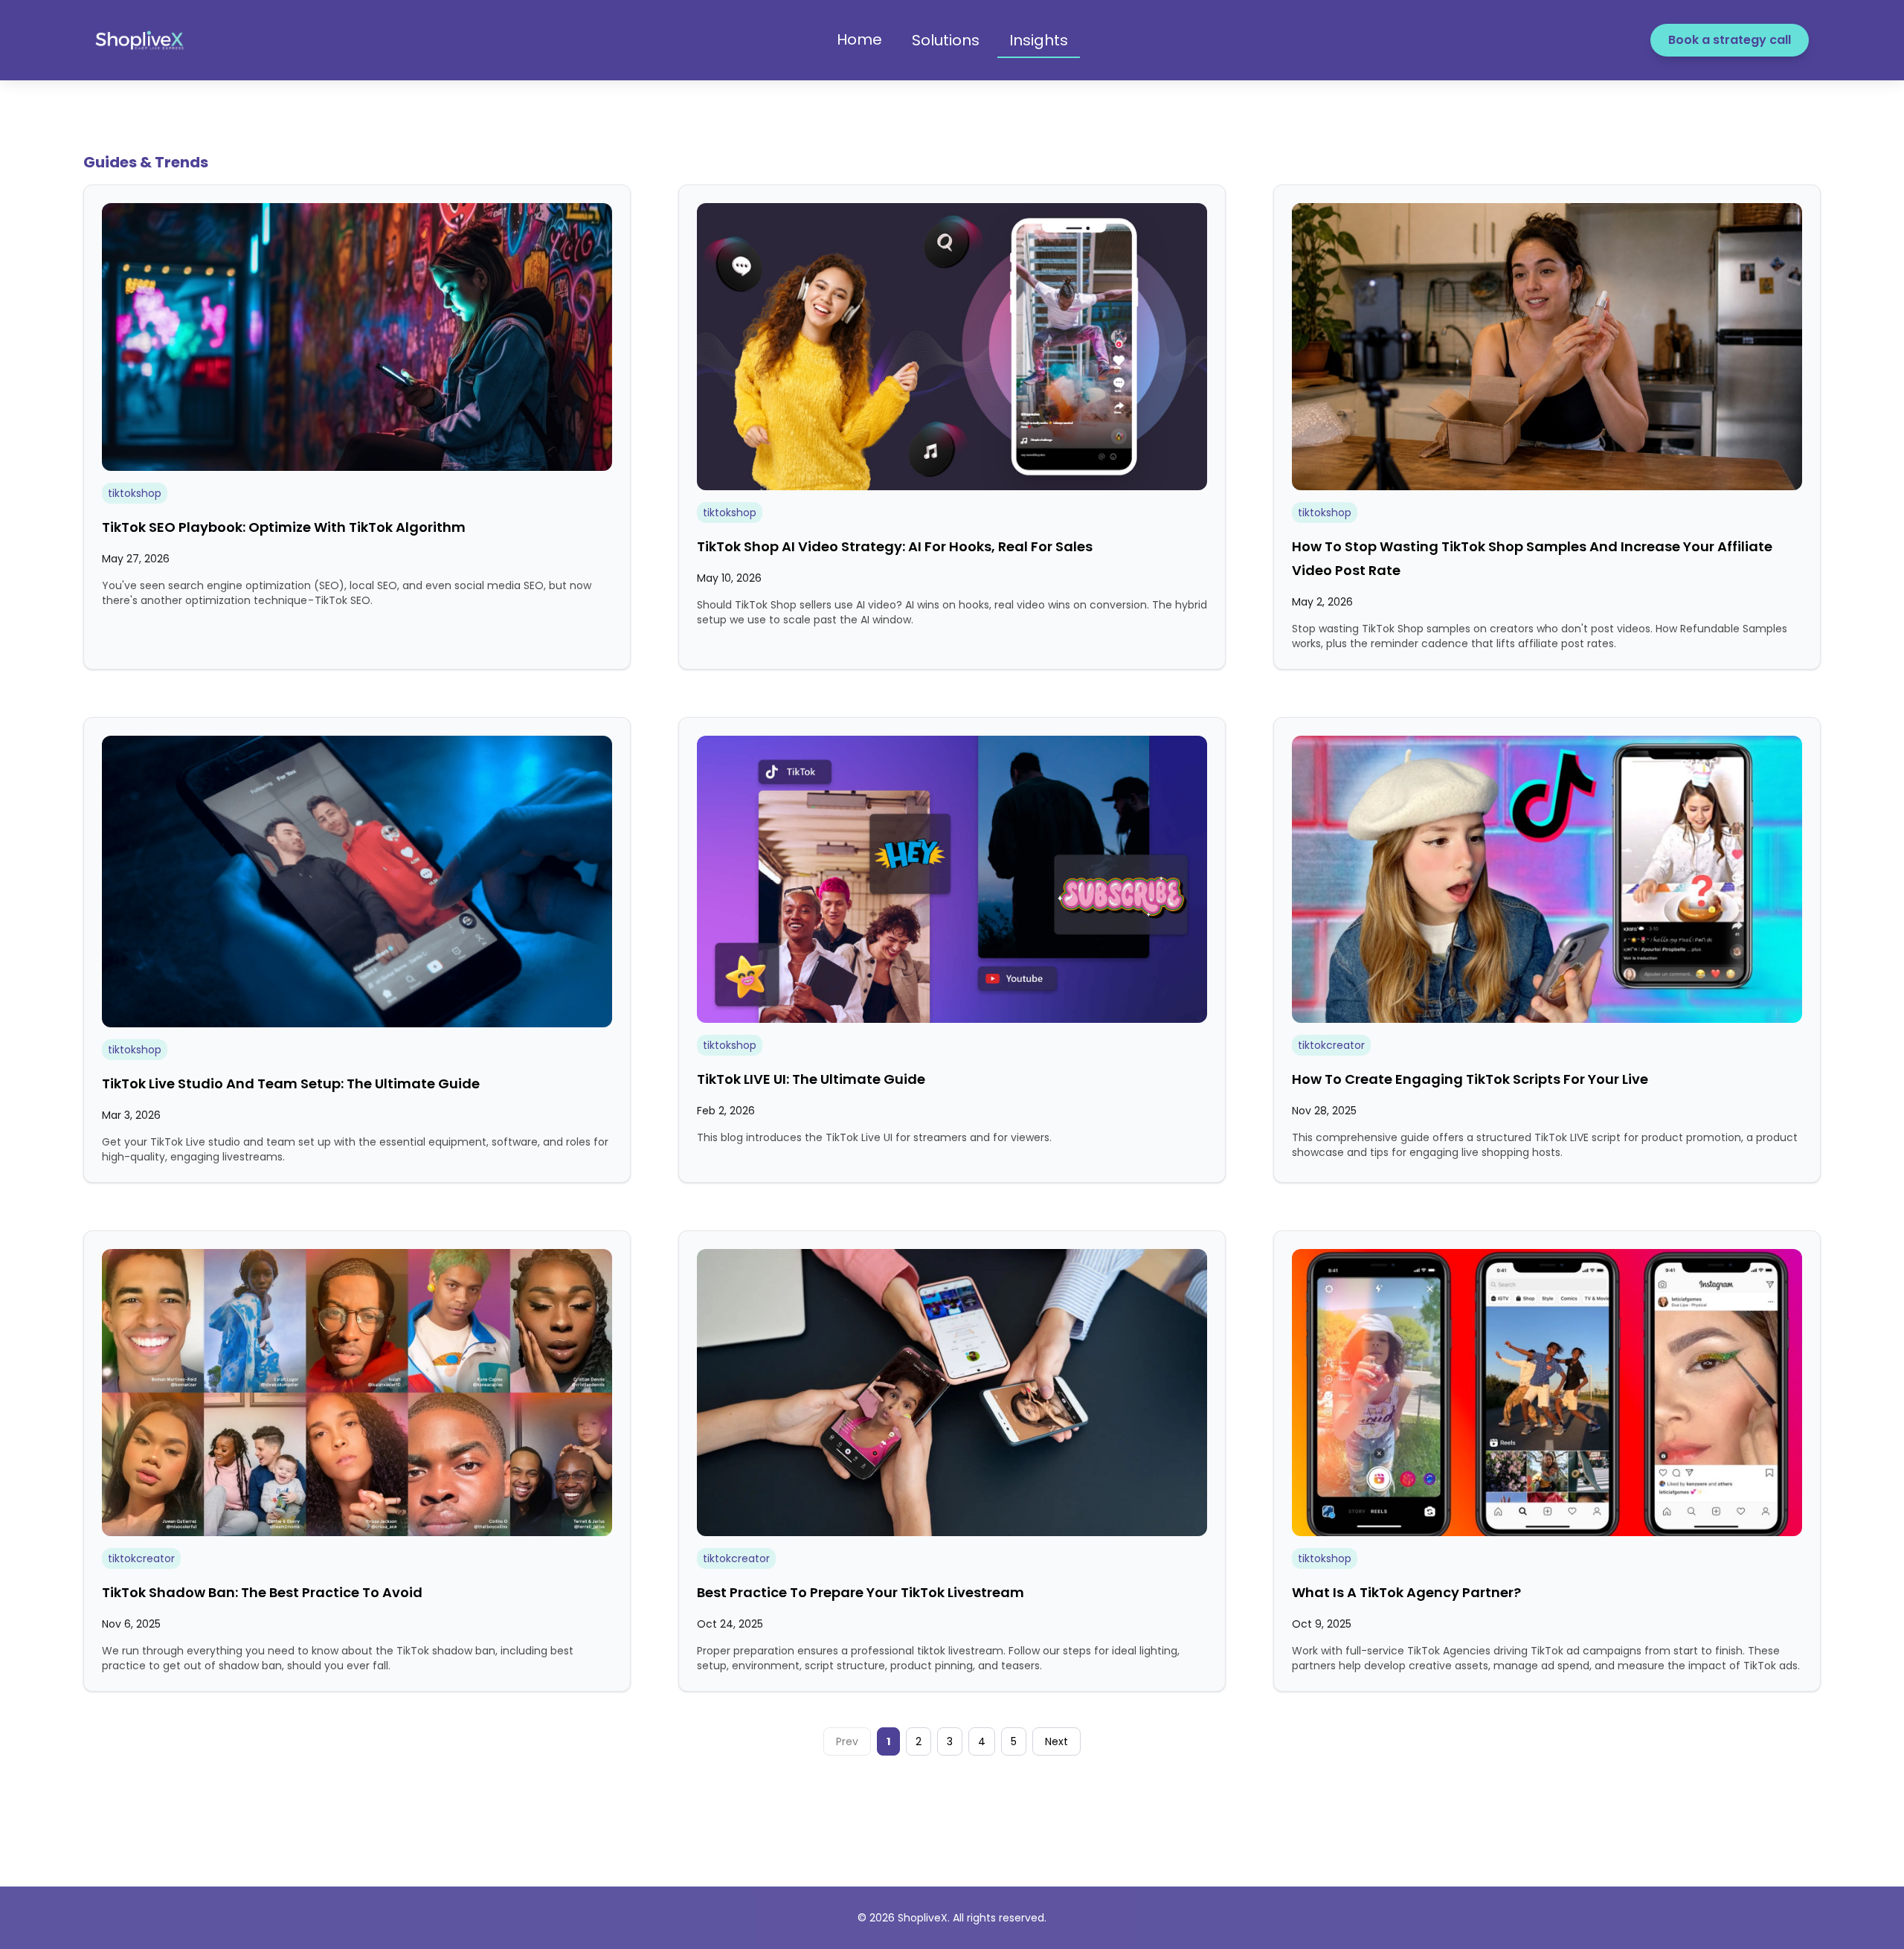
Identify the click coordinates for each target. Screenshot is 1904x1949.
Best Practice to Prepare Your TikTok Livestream (861, 1592)
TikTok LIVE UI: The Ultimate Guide (811, 1079)
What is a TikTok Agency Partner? (1406, 1592)
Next (1056, 1741)
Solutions (946, 40)
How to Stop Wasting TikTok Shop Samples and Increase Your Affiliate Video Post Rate (1532, 558)
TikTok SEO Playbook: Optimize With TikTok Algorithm (284, 527)
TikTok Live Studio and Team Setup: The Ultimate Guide (291, 1083)
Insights (1039, 40)
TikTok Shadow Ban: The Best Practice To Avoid (262, 1592)
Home (859, 39)
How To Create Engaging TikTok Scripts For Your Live (1470, 1079)
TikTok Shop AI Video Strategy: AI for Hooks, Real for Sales (895, 546)
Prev (847, 1741)
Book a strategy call (1730, 40)
